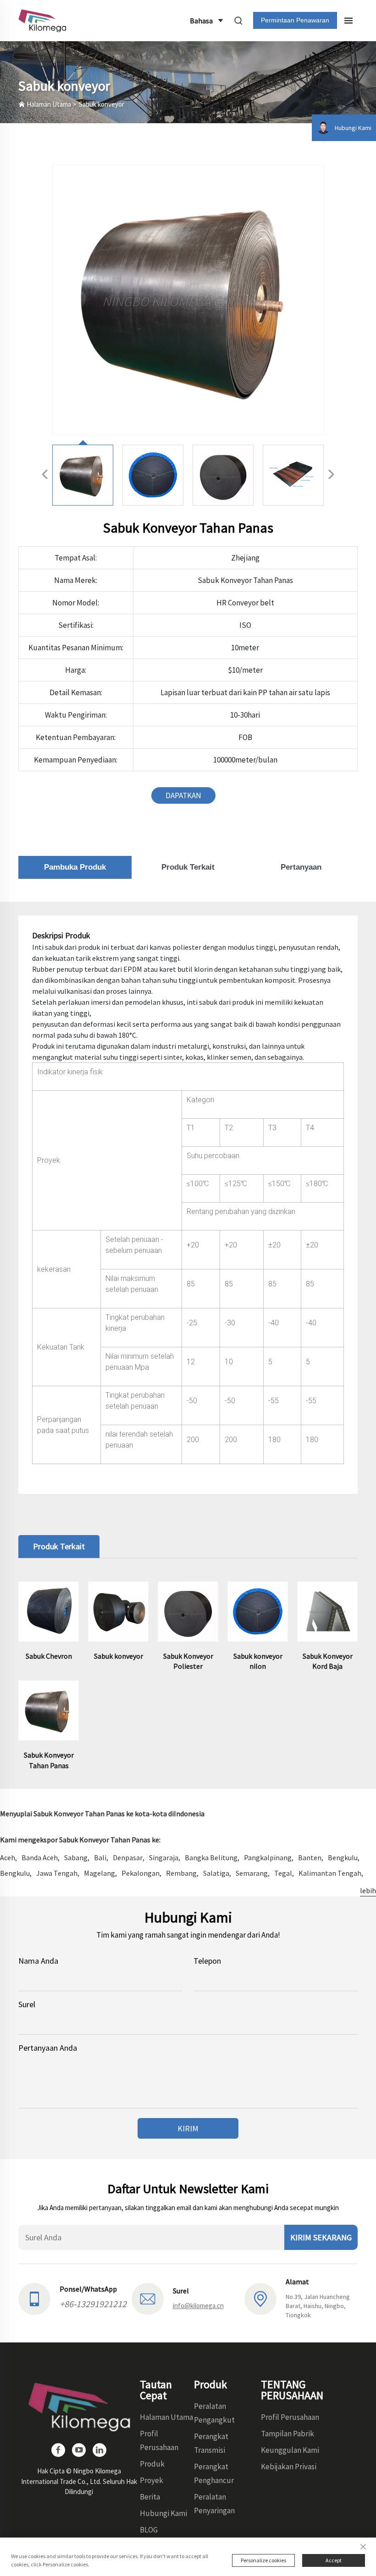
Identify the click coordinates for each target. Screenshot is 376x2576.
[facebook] (58, 2450)
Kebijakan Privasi (289, 2467)
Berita (150, 2497)
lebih (368, 1890)
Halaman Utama (49, 104)
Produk (152, 2464)
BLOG (149, 2530)
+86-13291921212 (93, 2304)
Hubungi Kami (163, 2513)
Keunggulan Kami (290, 2450)
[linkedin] (100, 2450)
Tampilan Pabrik (288, 2434)
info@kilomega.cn (198, 2306)
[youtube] (79, 2450)
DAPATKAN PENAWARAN (184, 797)
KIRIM (188, 2128)
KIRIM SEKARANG (321, 2237)
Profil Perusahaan (290, 2417)
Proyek (152, 2480)
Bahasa (201, 21)
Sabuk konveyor (102, 104)
